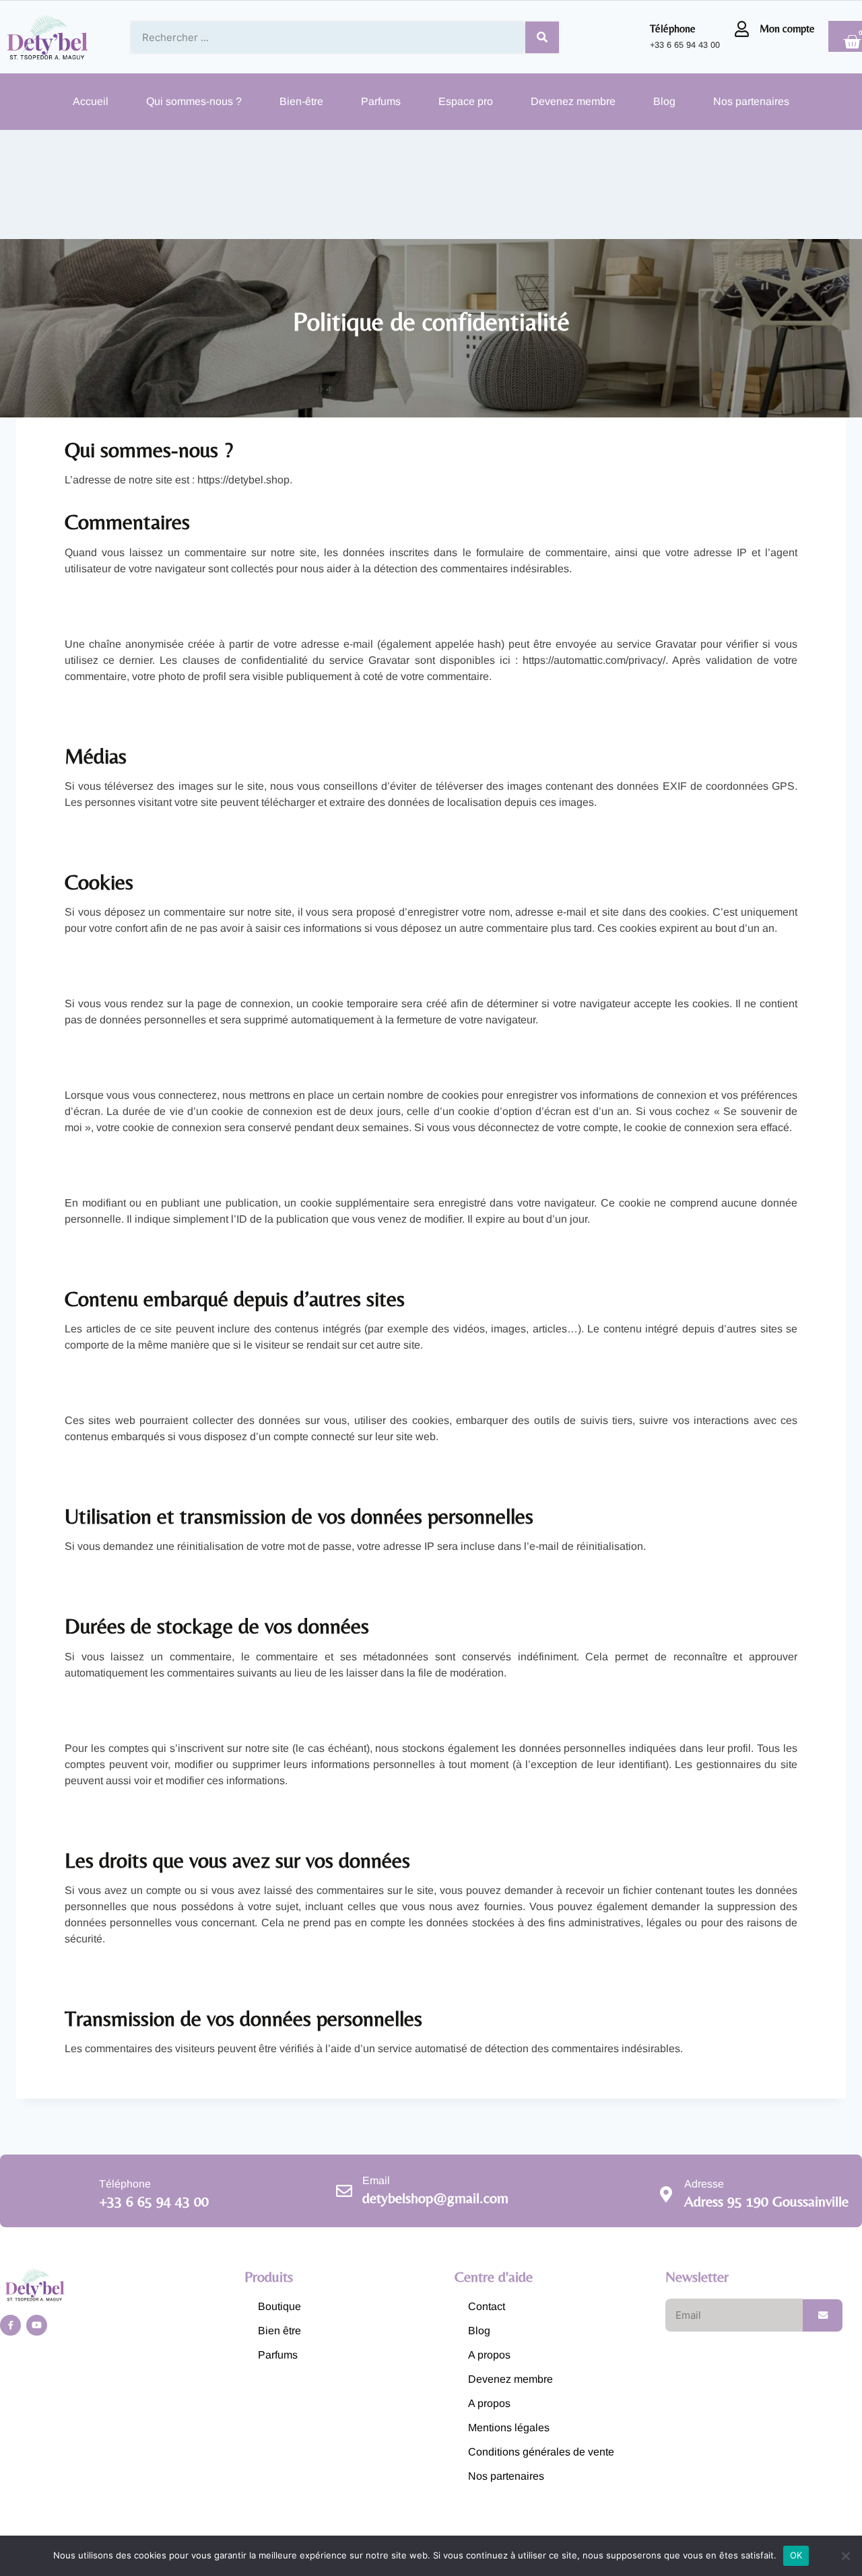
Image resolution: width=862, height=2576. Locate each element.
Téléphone (673, 29)
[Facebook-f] (10, 2325)
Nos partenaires (751, 101)
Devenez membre (573, 101)
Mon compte (787, 29)
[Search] (542, 37)
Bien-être (301, 101)
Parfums (381, 101)
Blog (664, 101)
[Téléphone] (632, 37)
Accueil (91, 101)
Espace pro (466, 101)
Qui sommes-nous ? (194, 101)
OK (796, 2555)
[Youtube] (37, 2325)
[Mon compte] (741, 29)
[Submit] (823, 2315)
